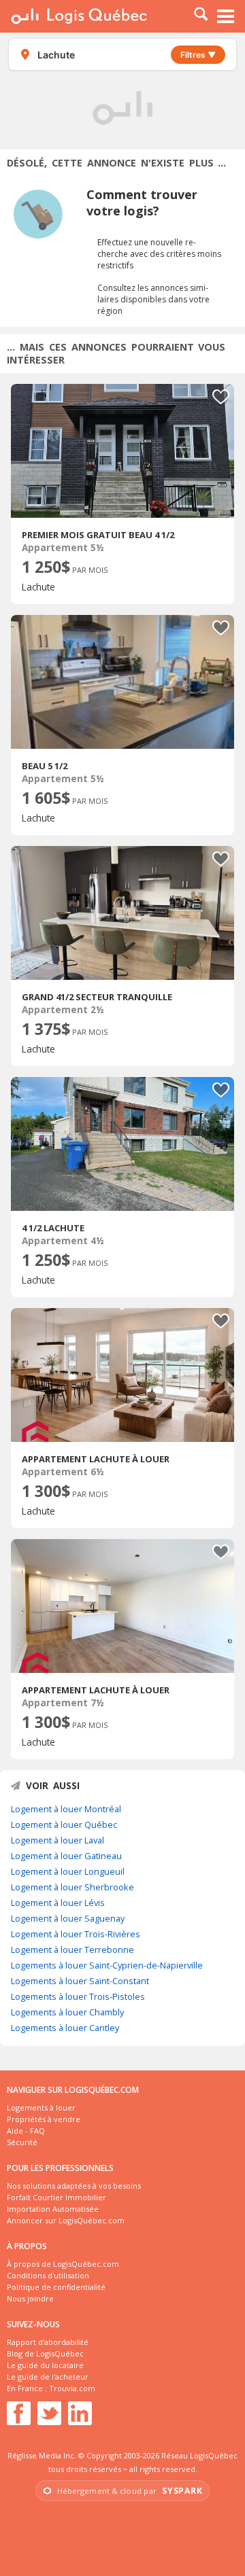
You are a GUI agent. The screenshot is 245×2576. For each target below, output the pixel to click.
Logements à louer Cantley (65, 2028)
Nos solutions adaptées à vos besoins (74, 2186)
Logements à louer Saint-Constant (80, 1981)
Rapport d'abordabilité (48, 2342)
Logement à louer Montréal (66, 1809)
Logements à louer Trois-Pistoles (78, 1996)
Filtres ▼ (198, 55)
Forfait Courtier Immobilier (56, 2197)
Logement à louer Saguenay (68, 1918)
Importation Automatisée (53, 2209)
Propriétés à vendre (44, 2119)
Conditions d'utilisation (48, 2275)
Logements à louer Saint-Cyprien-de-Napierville (107, 1965)
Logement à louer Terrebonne (72, 1949)
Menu (226, 16)
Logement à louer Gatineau (66, 1856)
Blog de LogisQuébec (45, 2353)
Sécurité (22, 2142)
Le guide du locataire (45, 2365)
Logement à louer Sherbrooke (72, 1887)
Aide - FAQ (26, 2131)
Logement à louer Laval (58, 1840)
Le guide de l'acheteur (48, 2377)
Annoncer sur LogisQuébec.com (66, 2220)
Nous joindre (30, 2298)
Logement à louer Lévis (58, 1903)
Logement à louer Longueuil (68, 1871)
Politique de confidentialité (56, 2287)
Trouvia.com (72, 2388)
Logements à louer (41, 2107)
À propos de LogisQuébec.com (63, 2264)
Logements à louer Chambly (67, 2012)
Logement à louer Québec (64, 1824)
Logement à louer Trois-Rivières (76, 1934)
